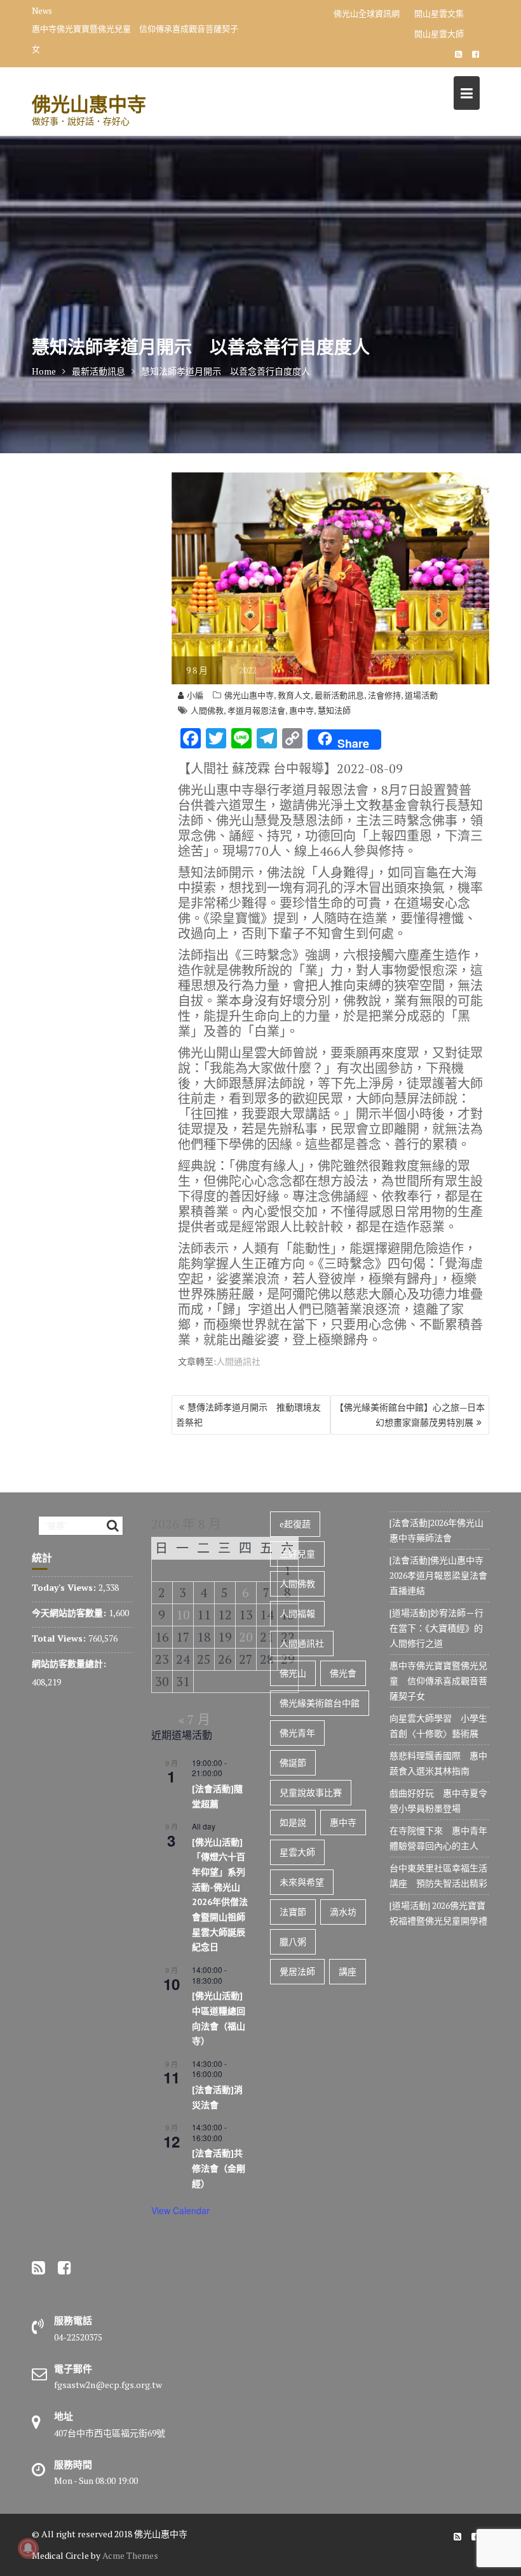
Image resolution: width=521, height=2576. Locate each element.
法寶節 (293, 1912)
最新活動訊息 (339, 695)
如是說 (293, 1822)
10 (183, 1615)
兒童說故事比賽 (311, 1792)
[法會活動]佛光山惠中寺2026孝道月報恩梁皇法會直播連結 (438, 1575)
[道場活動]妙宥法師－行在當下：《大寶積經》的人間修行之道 (436, 1628)
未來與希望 (302, 1882)
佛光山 (293, 1673)
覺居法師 (297, 1971)
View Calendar (180, 2210)
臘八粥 (293, 1942)
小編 (195, 695)
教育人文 (294, 695)
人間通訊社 (238, 1361)
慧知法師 (334, 710)
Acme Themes (130, 2555)
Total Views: (60, 1638)
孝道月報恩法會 (256, 710)
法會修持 (384, 695)
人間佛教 (207, 710)
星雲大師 (297, 1852)
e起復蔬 (295, 1524)
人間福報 (297, 1613)
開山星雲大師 (439, 34)
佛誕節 (293, 1763)
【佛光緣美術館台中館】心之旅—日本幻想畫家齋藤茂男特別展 (410, 1415)
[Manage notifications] (28, 2548)
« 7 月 (194, 1719)
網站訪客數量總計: (70, 1663)
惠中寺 (301, 710)
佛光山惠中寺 (89, 104)
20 (246, 1637)
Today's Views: (65, 1587)
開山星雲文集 (439, 13)
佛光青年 (297, 1733)
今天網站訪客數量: (70, 1613)
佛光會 (343, 1673)
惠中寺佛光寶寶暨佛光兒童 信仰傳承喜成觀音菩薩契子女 (135, 39)
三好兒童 (297, 1554)
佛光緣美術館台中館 (320, 1703)
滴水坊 (343, 1912)
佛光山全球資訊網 (367, 13)
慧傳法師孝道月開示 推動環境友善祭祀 (248, 1415)
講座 (348, 1971)
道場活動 (421, 695)
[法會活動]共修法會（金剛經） (219, 2168)
